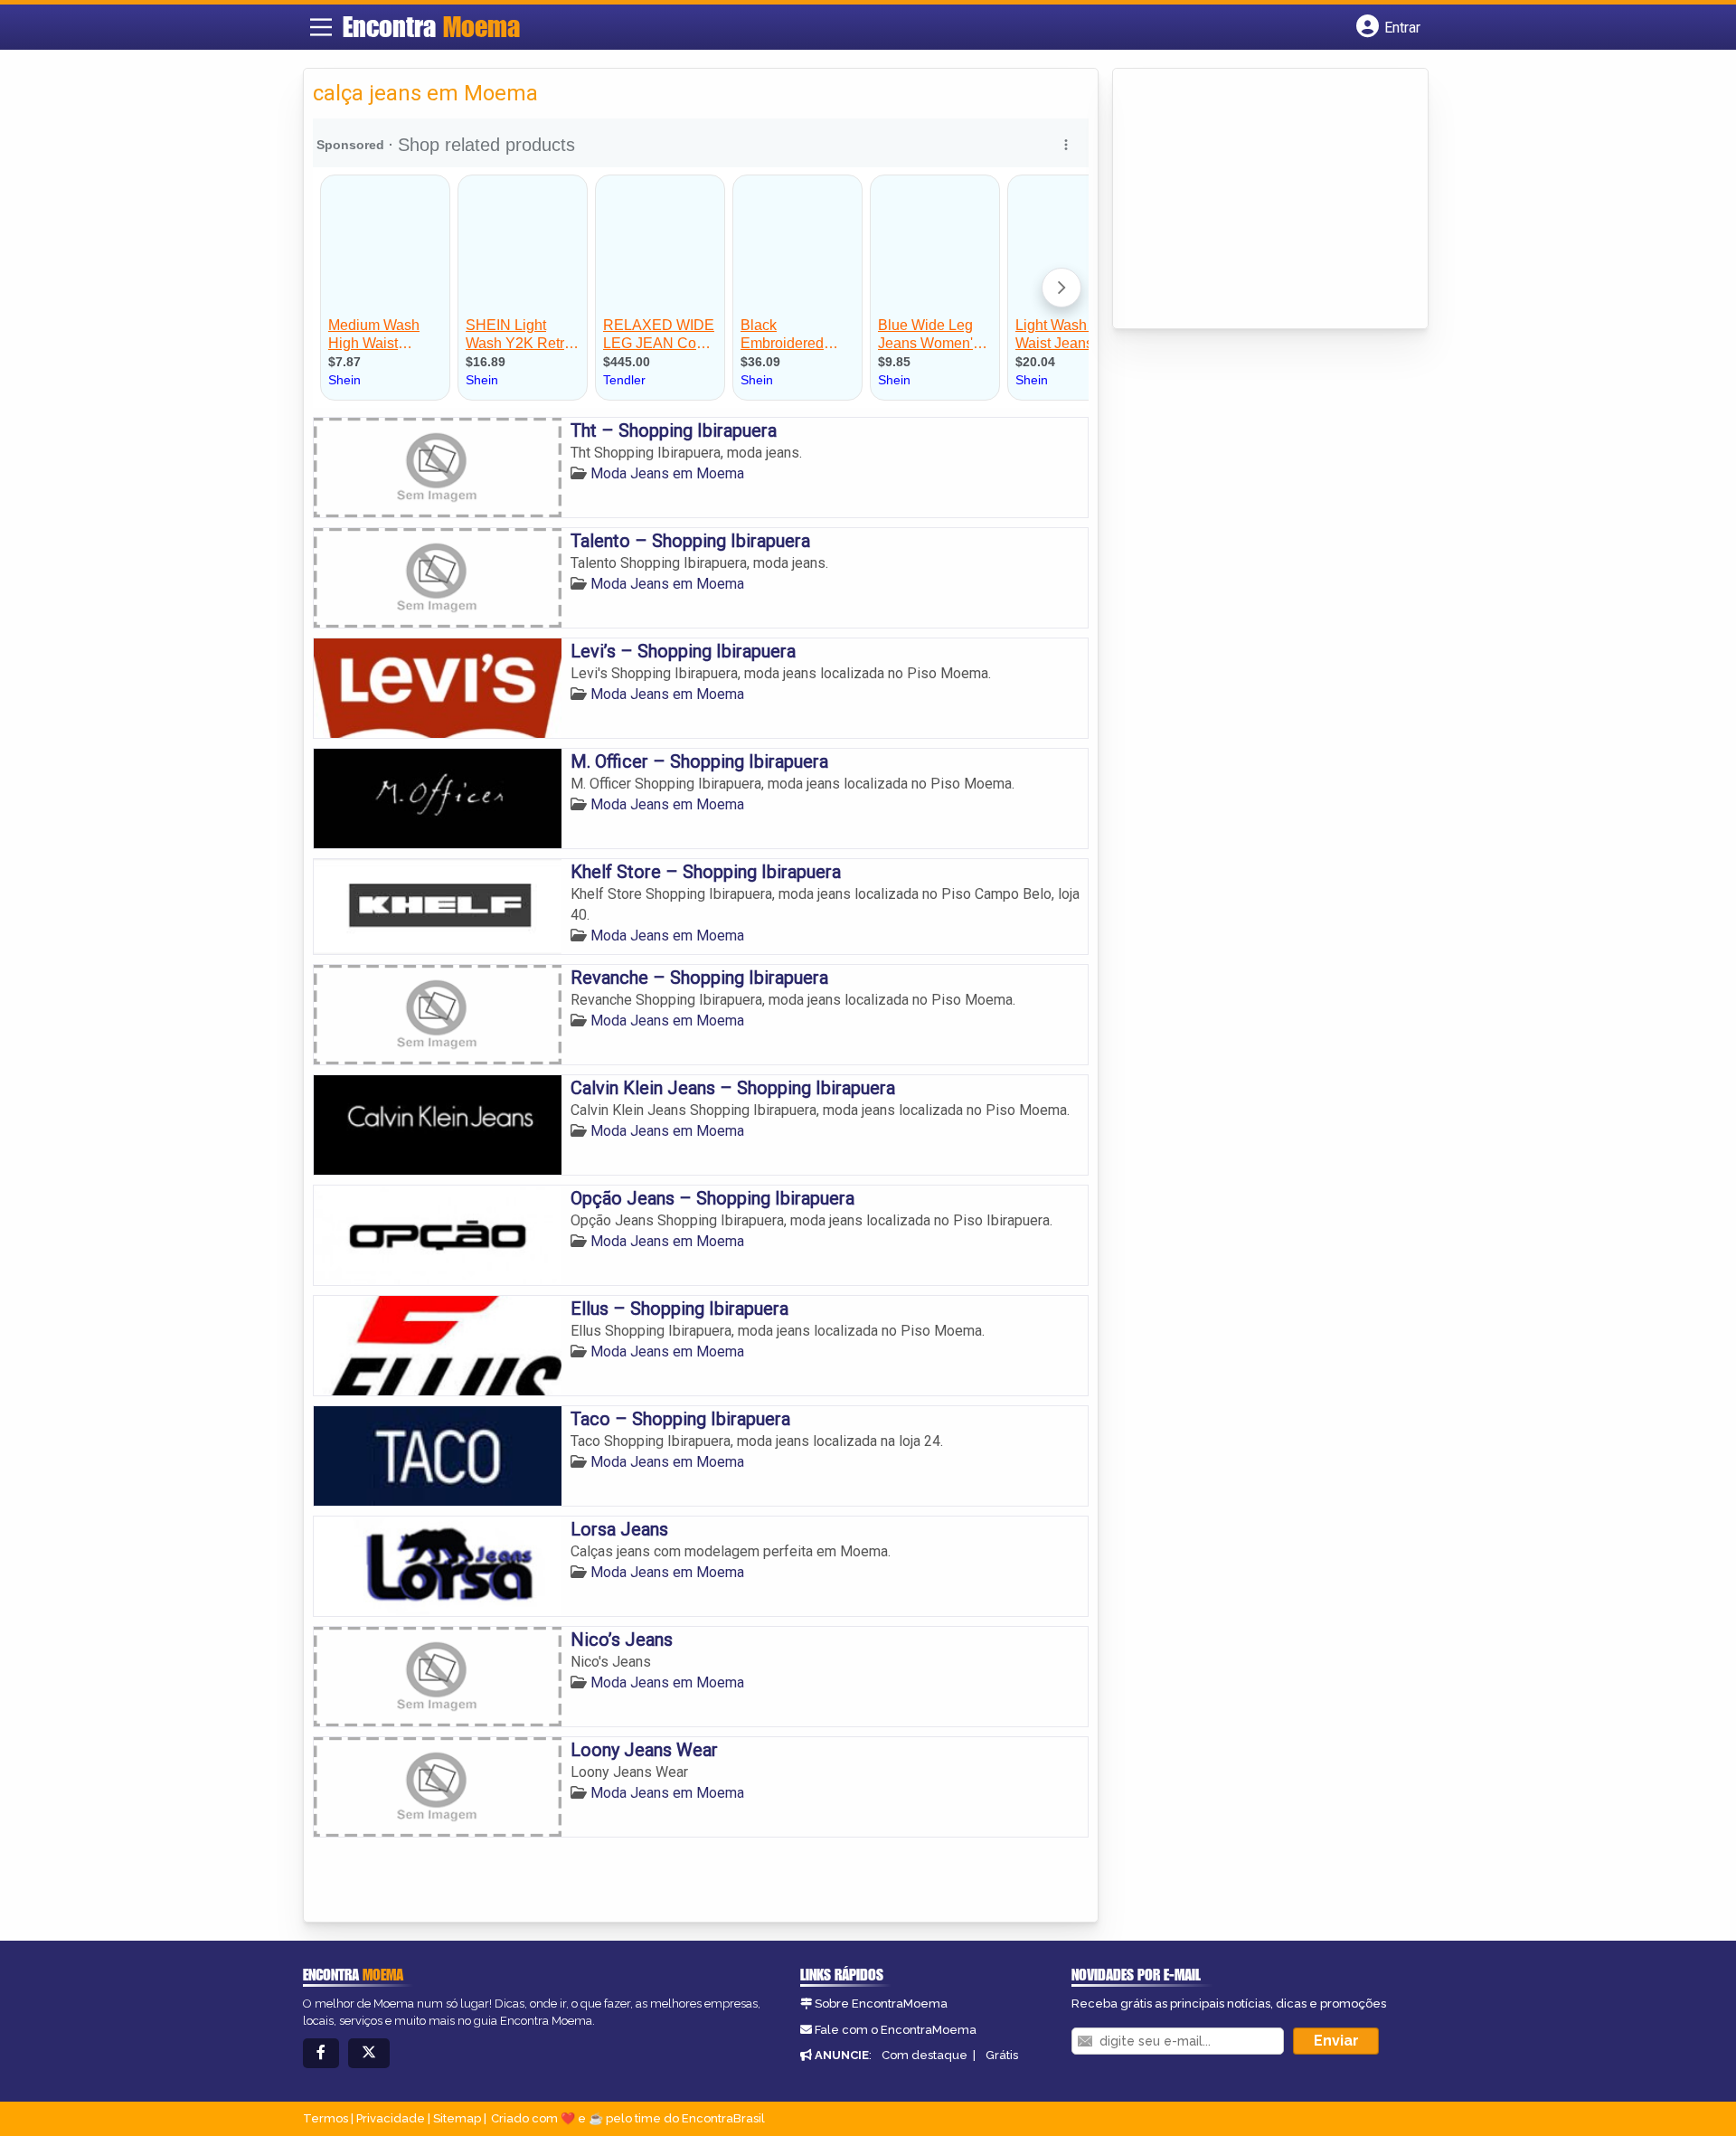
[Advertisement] (1258, 200)
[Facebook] (321, 2053)
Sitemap (457, 2118)
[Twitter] (369, 2053)
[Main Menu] (321, 27)
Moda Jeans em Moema (667, 473)
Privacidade (391, 2118)
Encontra (431, 26)
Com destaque (925, 2055)
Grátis (1002, 2055)
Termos (325, 2118)
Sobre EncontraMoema (881, 2004)
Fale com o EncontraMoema (896, 2030)
